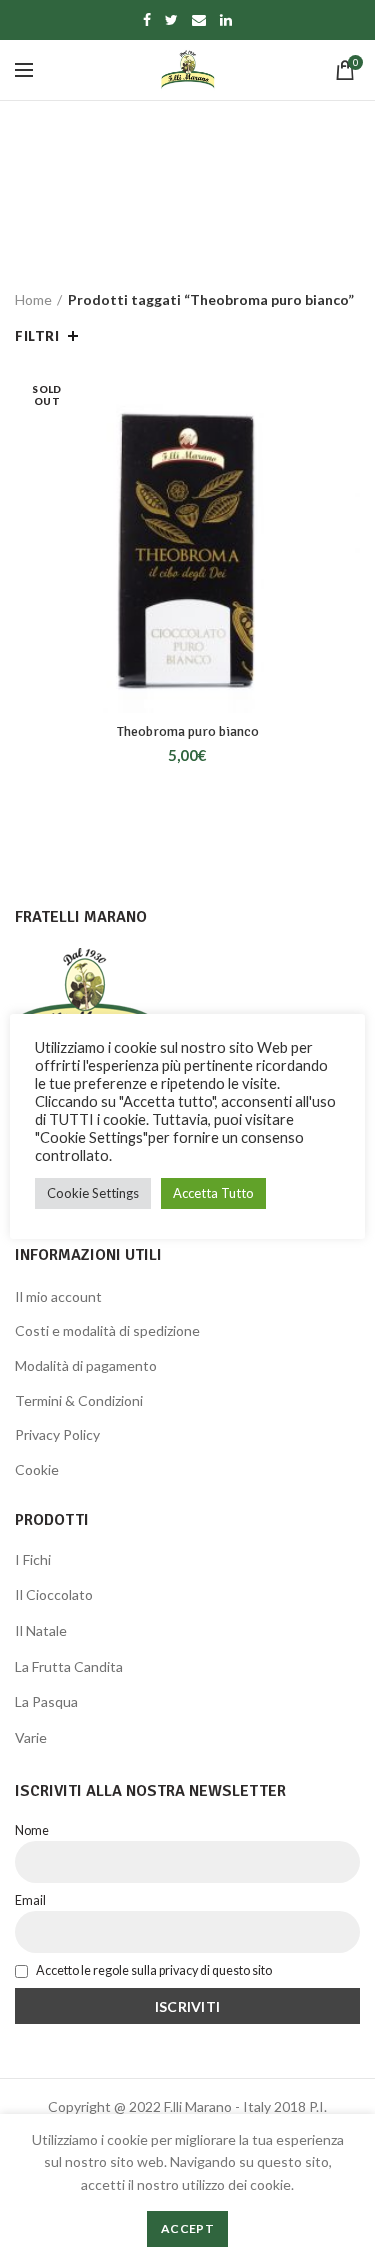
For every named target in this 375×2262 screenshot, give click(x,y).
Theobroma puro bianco (188, 731)
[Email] (199, 20)
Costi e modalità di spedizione (107, 1330)
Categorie (177, 232)
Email (30, 1900)
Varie (31, 1737)
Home (33, 299)
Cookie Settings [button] (93, 1193)
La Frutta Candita (69, 1666)
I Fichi (33, 1559)
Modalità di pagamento (86, 1365)
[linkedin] (226, 20)
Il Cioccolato (54, 1594)
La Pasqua (46, 1701)
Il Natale (41, 1630)
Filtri (37, 336)
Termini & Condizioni (79, 1400)
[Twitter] (171, 20)
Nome (32, 1830)
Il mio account (58, 1296)
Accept (187, 2228)
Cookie (37, 1469)
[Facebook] (147, 20)
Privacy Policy (57, 1434)
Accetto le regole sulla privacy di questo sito (153, 1970)
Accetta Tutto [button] (213, 1193)
